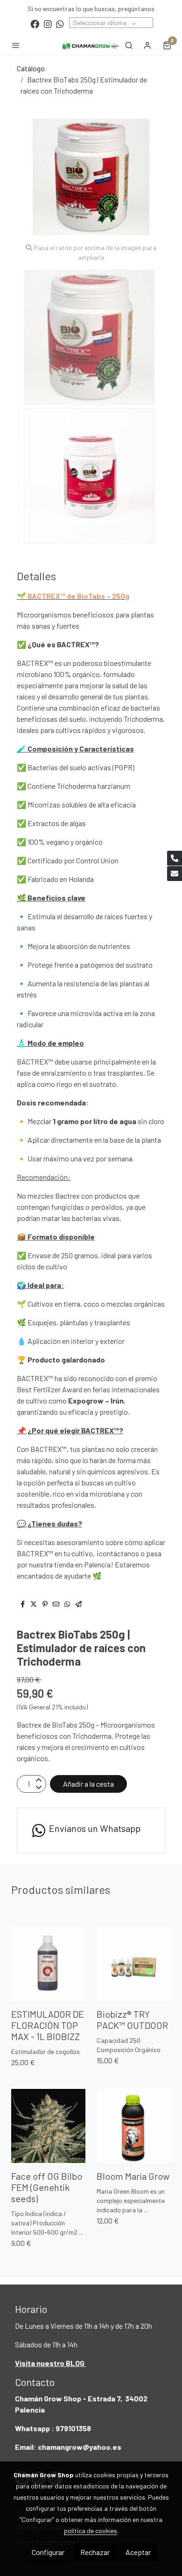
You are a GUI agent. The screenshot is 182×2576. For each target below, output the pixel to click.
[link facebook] (35, 24)
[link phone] (175, 858)
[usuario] (147, 45)
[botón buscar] (129, 45)
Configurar (48, 2552)
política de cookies (91, 2531)
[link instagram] (48, 24)
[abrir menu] (16, 45)
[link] (91, 45)
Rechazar (95, 2552)
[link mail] (175, 874)
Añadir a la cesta (88, 1784)
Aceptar (138, 2552)
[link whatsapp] (60, 24)
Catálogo (31, 68)
